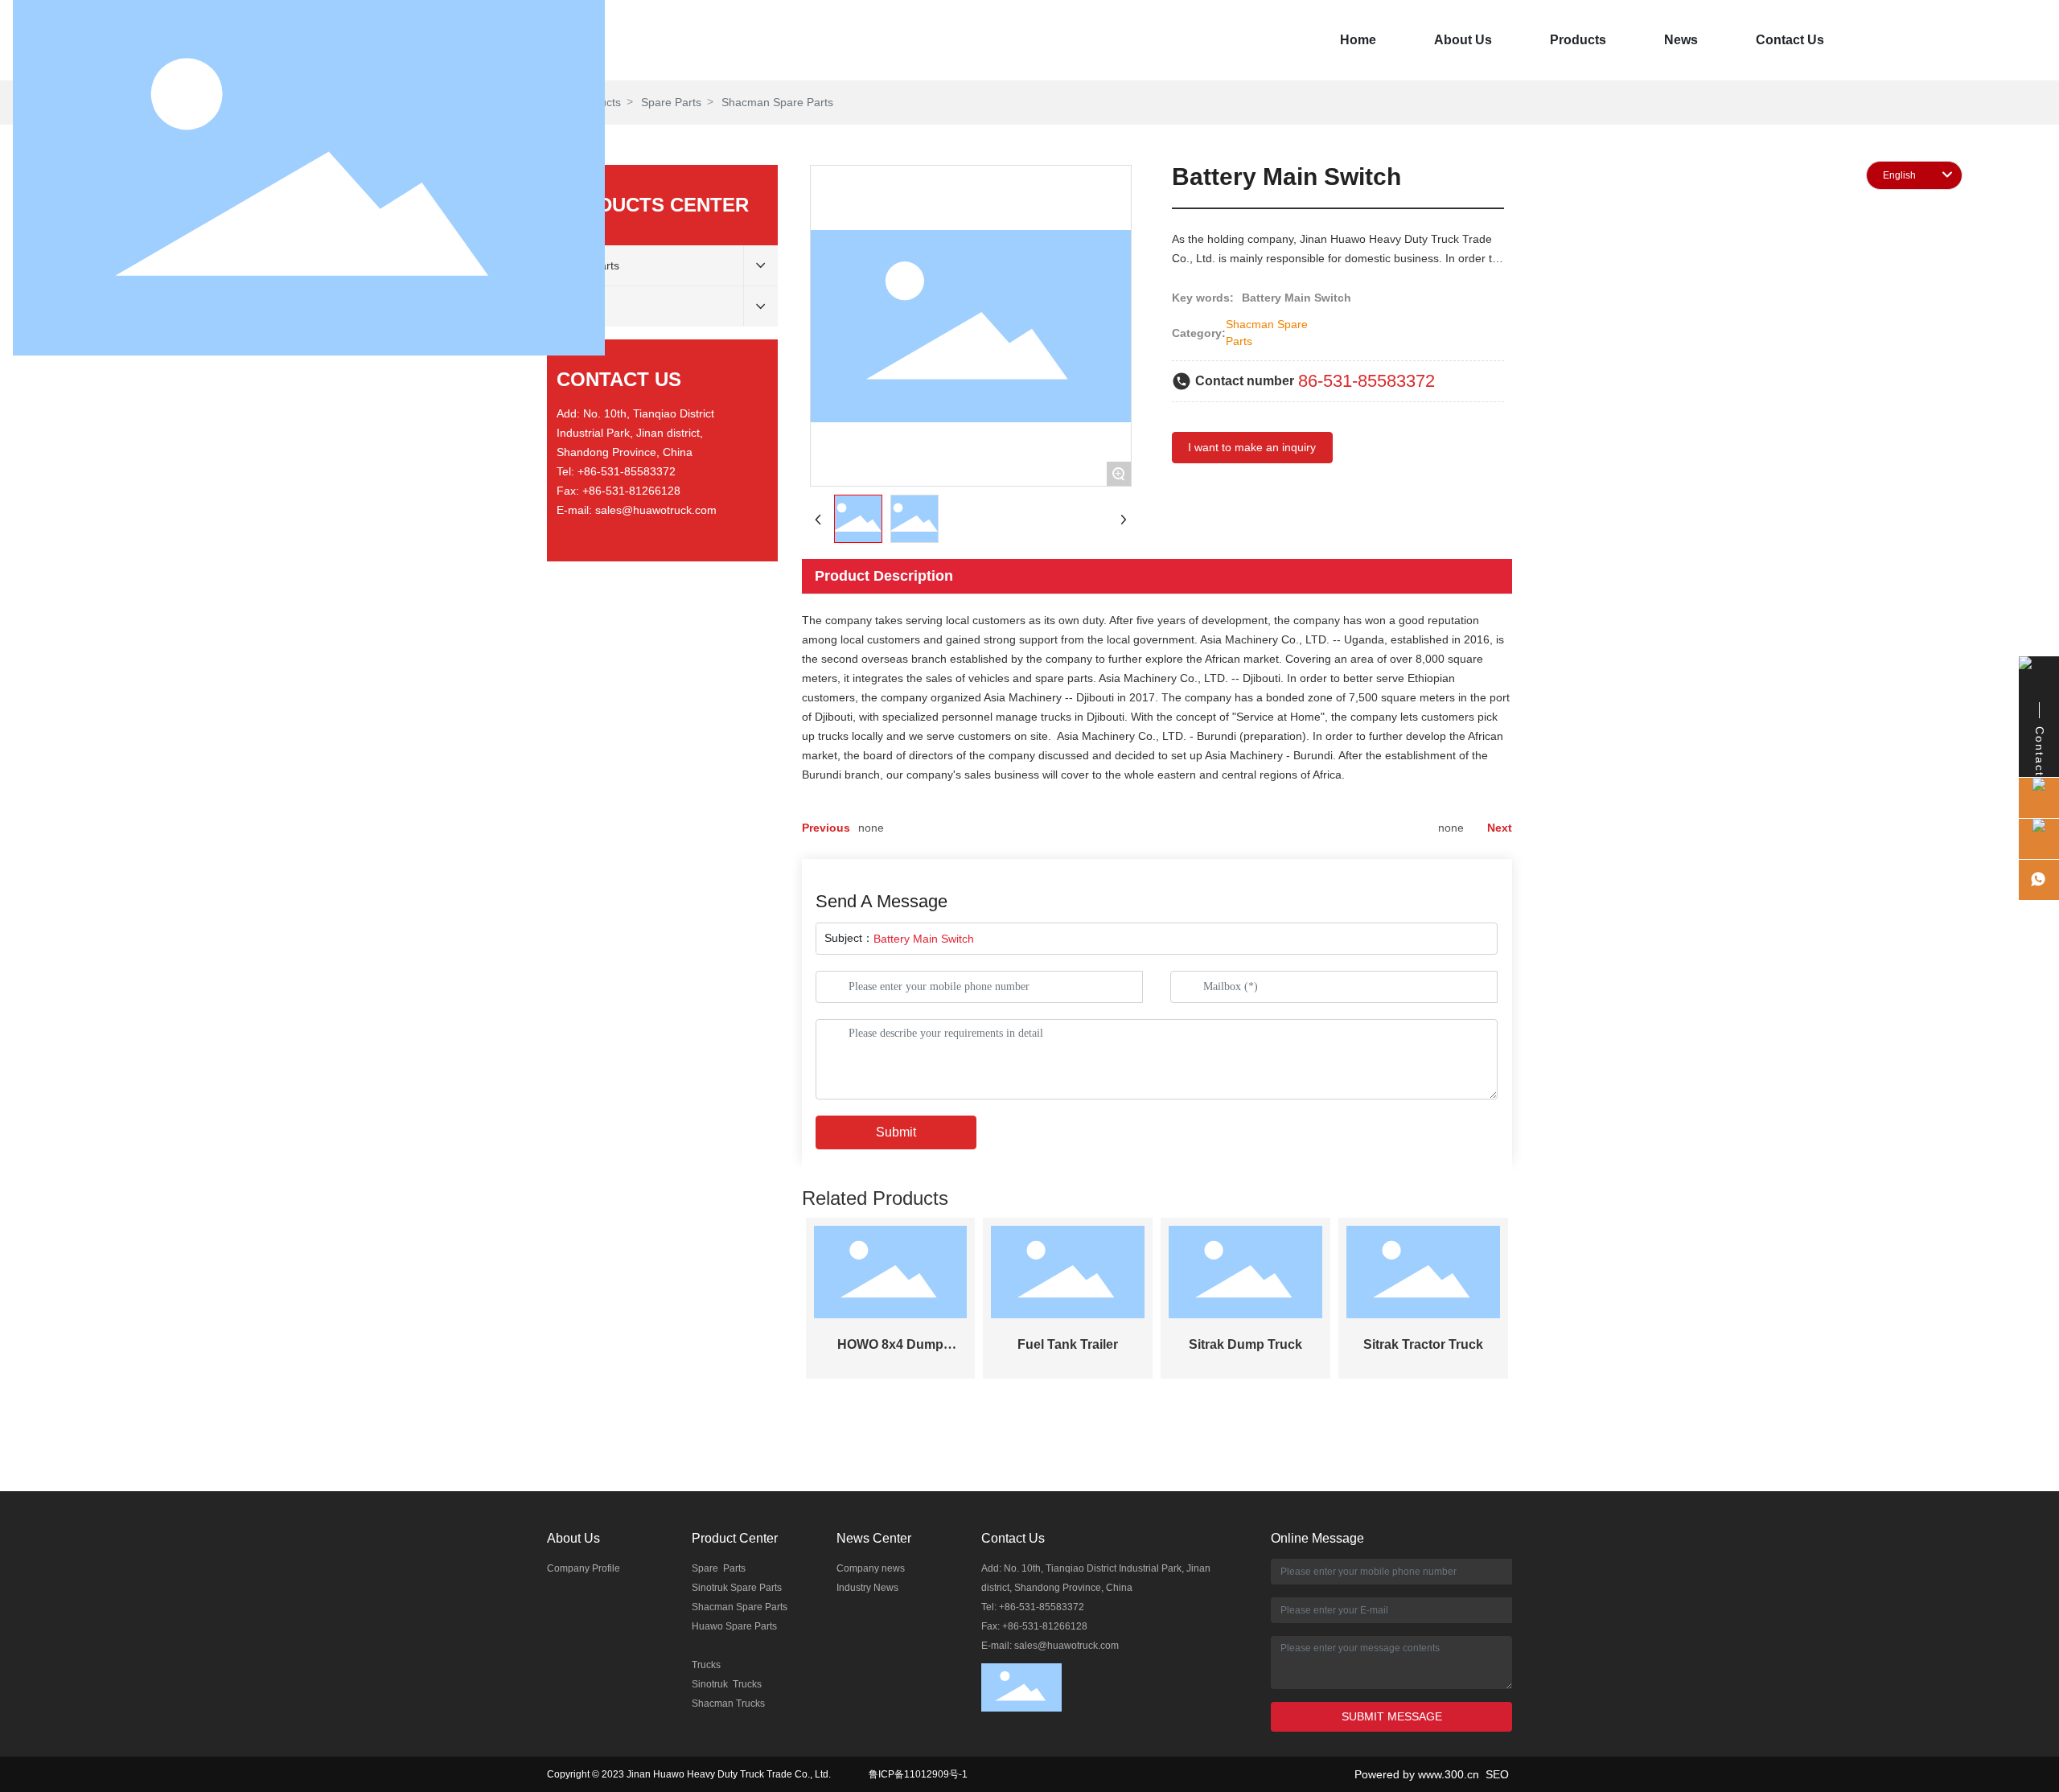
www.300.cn (1452, 1774)
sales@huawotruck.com (656, 510)
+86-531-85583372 (627, 471)
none (871, 828)
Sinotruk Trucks (727, 1684)
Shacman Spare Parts (740, 1607)
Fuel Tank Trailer (1068, 1344)
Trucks (706, 1665)
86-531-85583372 (1367, 381)
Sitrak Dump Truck (1245, 1344)
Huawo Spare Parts (734, 1626)
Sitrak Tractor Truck (1423, 1344)
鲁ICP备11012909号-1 (918, 1774)
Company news (871, 1568)
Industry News (867, 1588)
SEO (1499, 1774)
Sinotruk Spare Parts (737, 1588)
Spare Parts (719, 1568)
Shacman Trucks (728, 1704)
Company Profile (584, 1568)
